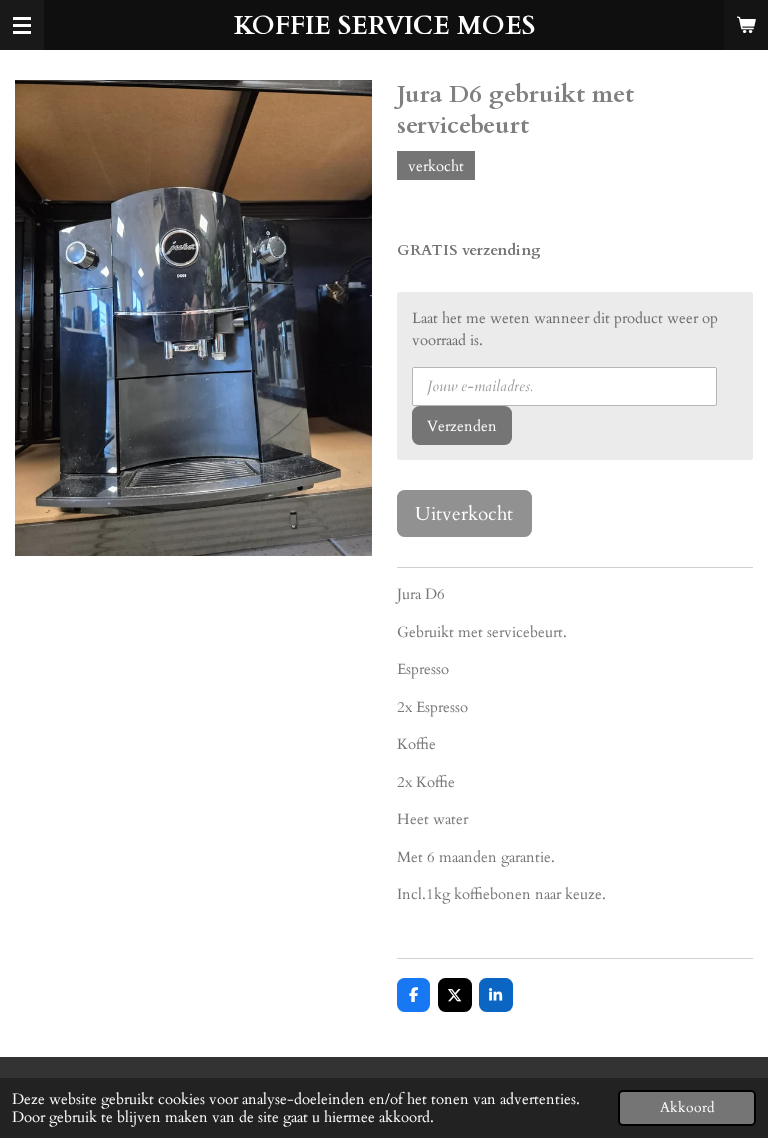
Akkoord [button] (687, 1108)
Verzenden (462, 426)
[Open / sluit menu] (22, 25)
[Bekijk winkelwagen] (746, 25)
